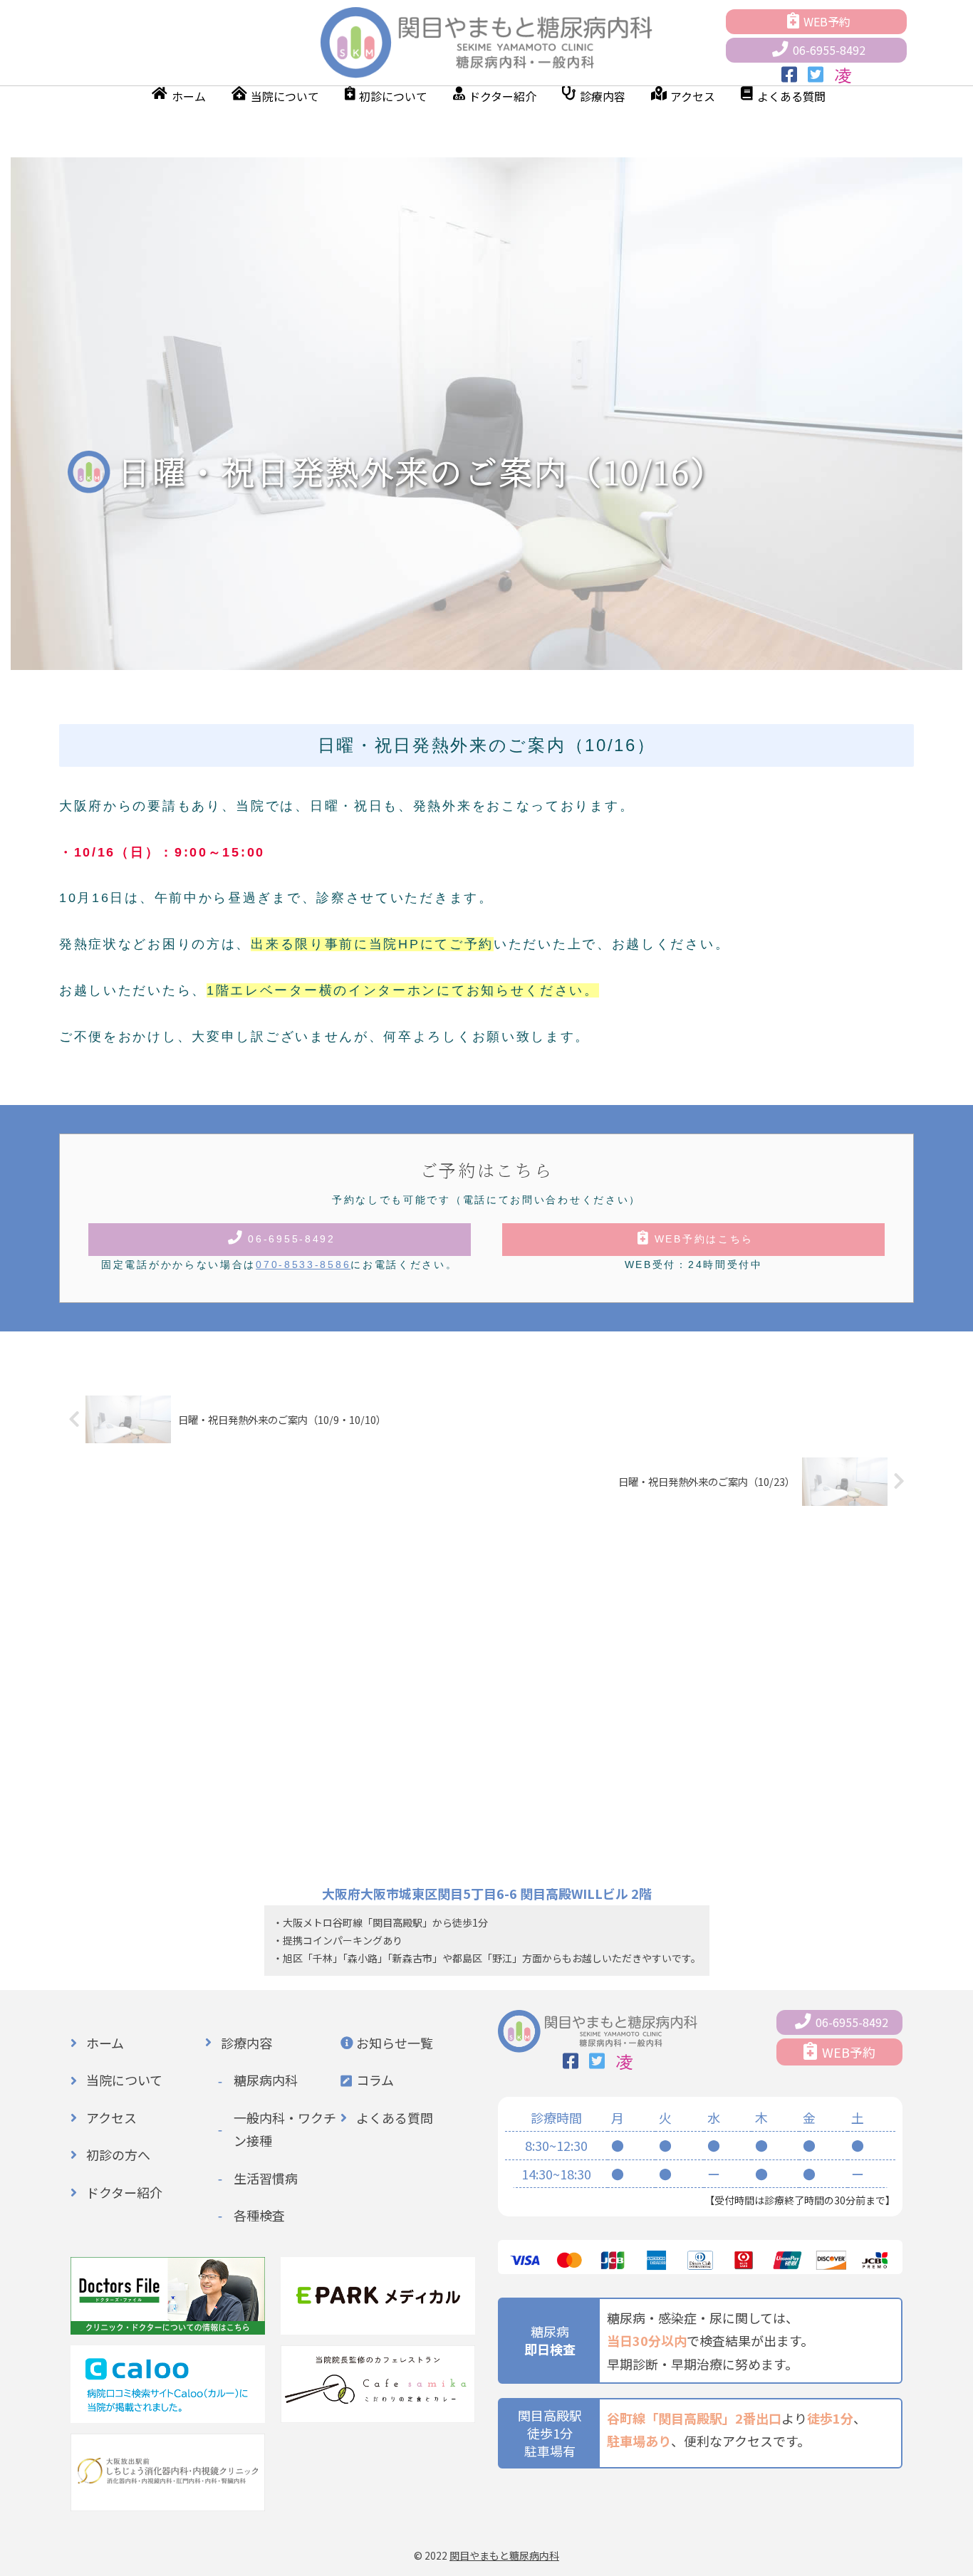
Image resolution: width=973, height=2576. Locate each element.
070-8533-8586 (303, 1265)
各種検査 (259, 2215)
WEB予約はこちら (704, 1239)
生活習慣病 (266, 2178)
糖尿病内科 (266, 2080)
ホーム (189, 96)
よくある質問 (791, 96)
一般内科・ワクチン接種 (285, 2129)
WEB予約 (827, 21)
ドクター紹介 (503, 96)
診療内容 (603, 96)
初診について (393, 96)
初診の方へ (118, 2154)
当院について (285, 96)
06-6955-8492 (829, 50)
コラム (375, 2080)
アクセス (693, 96)
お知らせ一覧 (395, 2043)
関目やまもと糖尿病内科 (504, 2555)
